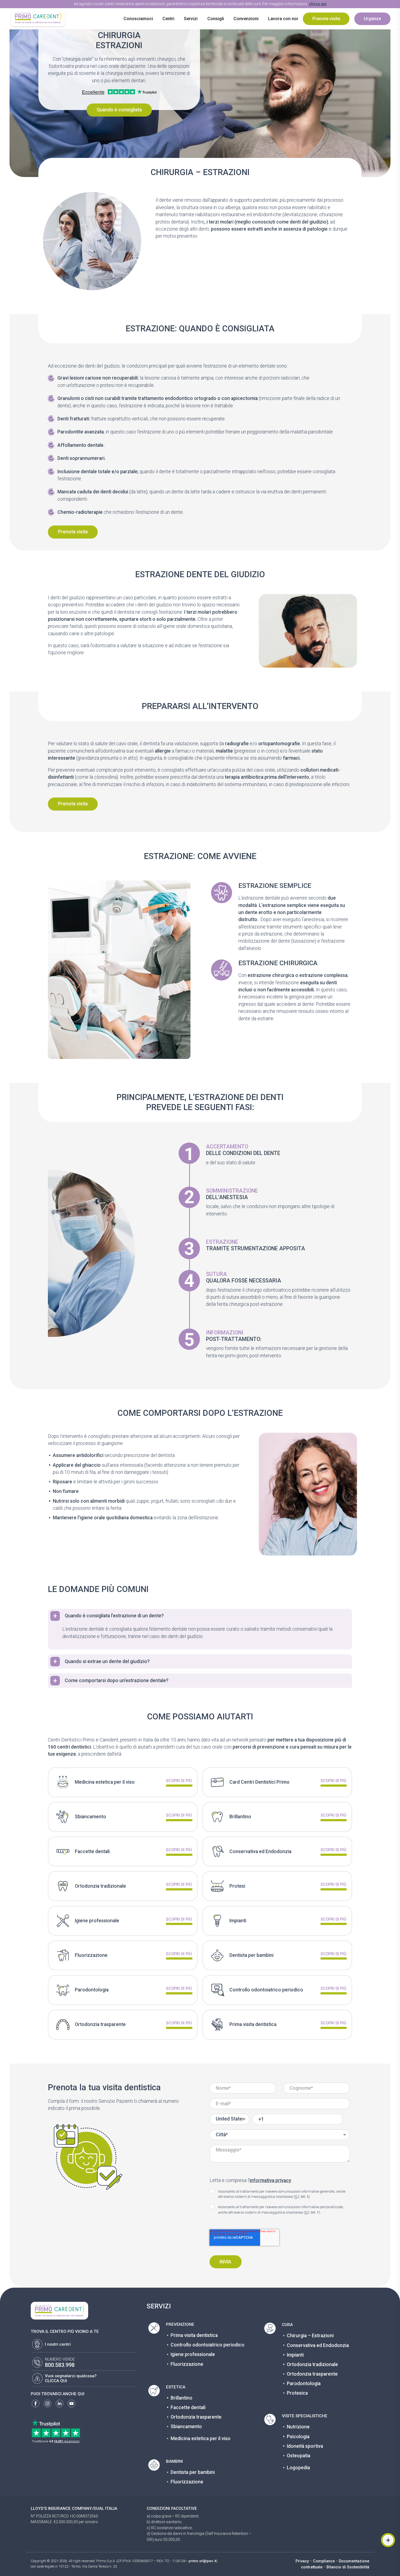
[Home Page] (38, 18)
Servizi (191, 19)
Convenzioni (246, 19)
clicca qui (318, 4)
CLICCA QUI (56, 2381)
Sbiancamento (186, 2427)
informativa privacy (270, 2180)
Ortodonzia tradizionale (312, 2364)
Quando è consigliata (119, 110)
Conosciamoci (138, 19)
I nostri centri (58, 2344)
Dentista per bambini (193, 2472)
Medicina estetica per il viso (201, 2439)
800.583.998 (60, 2365)
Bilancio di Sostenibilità (348, 2567)
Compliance (324, 2561)
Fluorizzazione (187, 2364)
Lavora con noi (283, 19)
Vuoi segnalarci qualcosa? (71, 2376)
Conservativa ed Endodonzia (318, 2345)
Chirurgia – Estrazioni (310, 2336)
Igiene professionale (193, 2354)
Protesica (297, 2393)
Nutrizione (298, 2427)
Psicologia (298, 2437)
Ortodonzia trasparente (196, 2417)
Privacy (302, 2561)
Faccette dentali (188, 2407)
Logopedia (298, 2468)
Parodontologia (304, 2384)
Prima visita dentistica (194, 2335)
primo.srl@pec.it (202, 2561)
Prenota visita (326, 19)
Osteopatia (299, 2456)
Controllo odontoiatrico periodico (207, 2345)
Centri (168, 19)
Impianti (295, 2355)
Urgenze (372, 19)
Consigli (216, 19)
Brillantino (181, 2398)
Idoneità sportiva (305, 2446)
